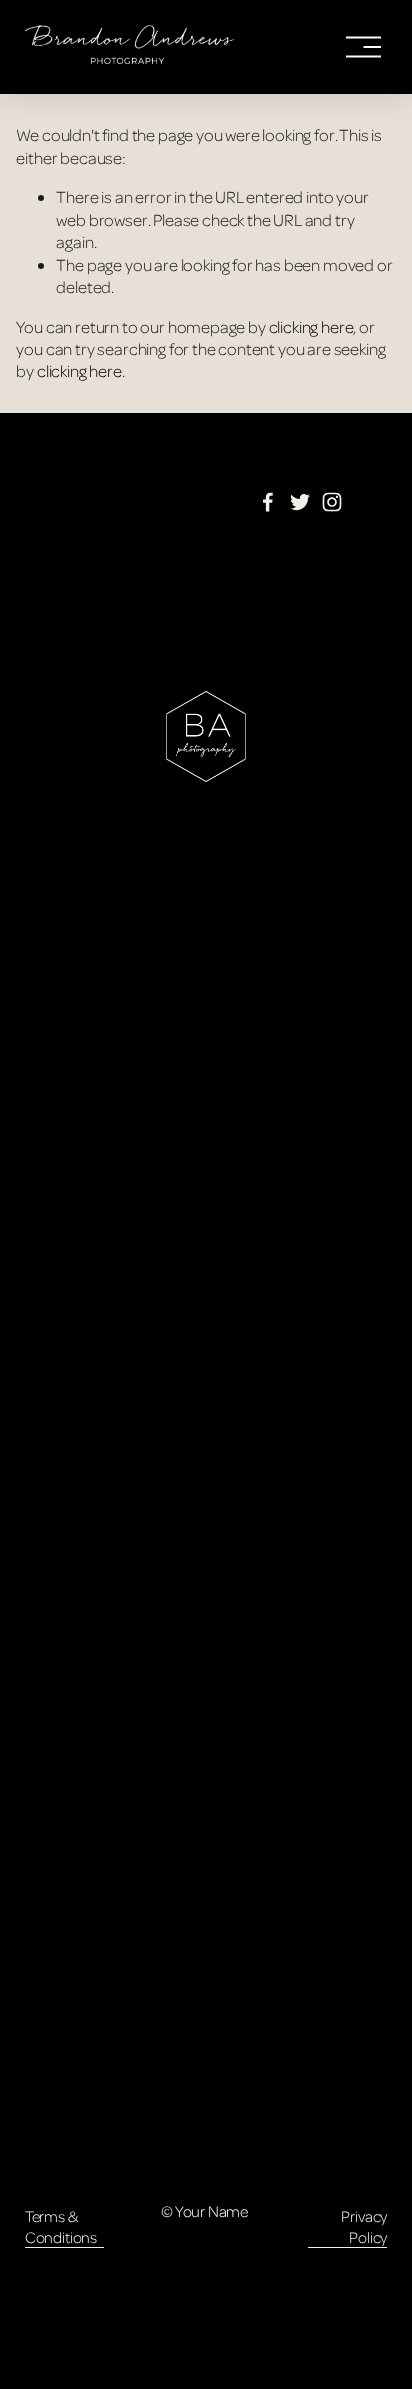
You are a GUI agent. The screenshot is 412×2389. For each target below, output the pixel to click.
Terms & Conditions (61, 2226)
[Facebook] (268, 502)
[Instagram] (332, 502)
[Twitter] (300, 502)
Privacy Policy (364, 2226)
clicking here (311, 326)
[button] (70, 938)
